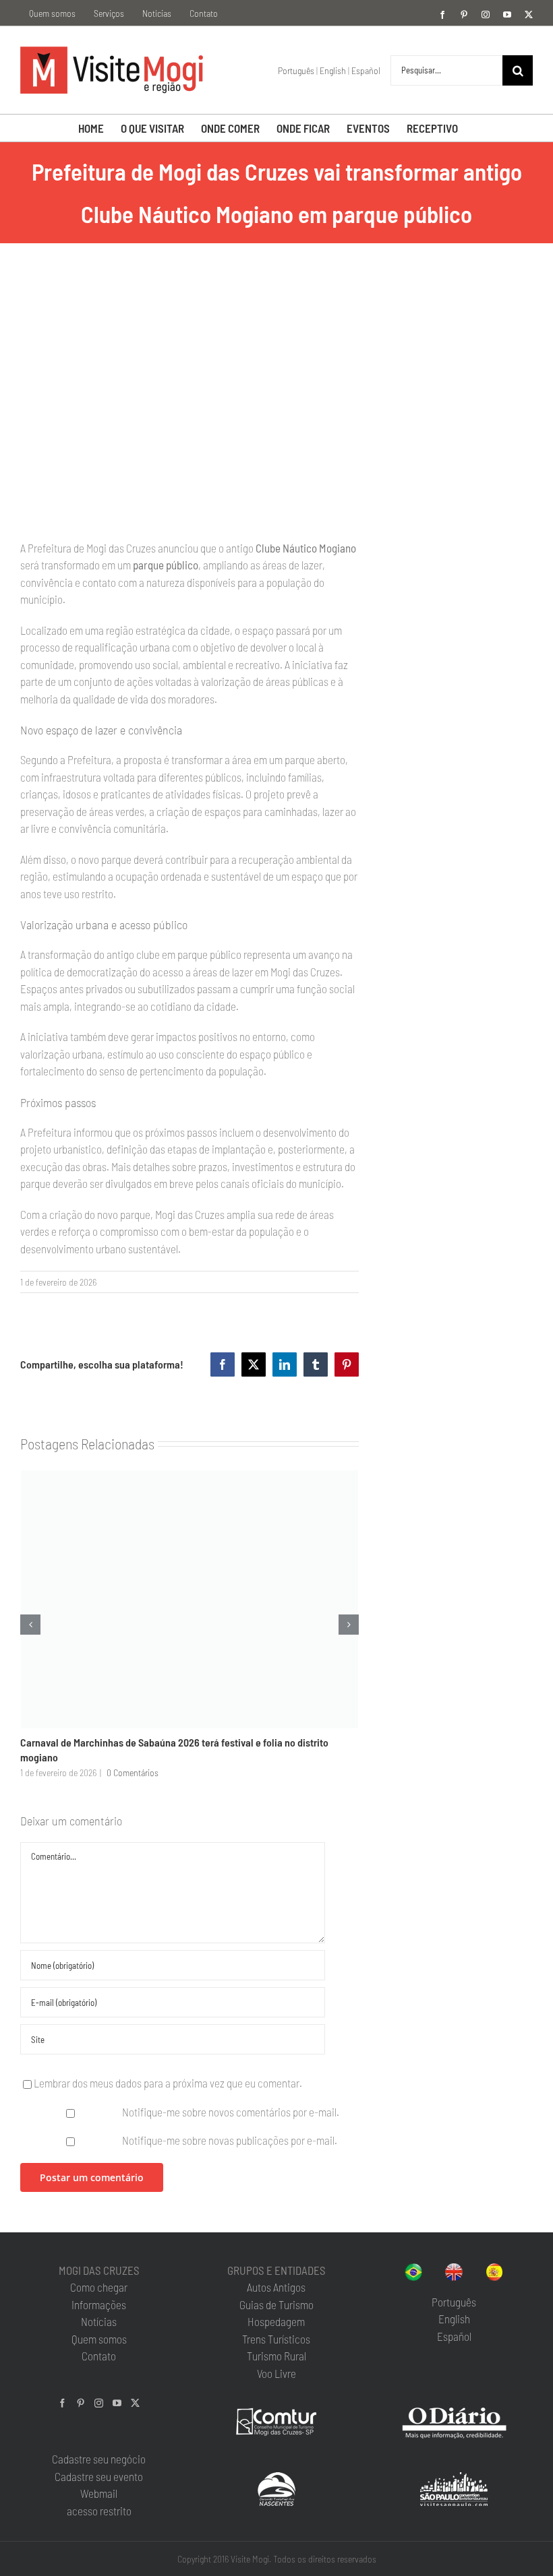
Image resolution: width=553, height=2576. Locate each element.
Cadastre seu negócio (99, 2459)
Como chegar (99, 2287)
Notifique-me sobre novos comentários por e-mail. (231, 2112)
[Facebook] (62, 2403)
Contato (99, 2356)
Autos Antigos (276, 2287)
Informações (99, 2304)
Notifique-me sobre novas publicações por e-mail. (230, 2140)
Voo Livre (276, 2373)
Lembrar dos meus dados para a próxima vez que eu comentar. (168, 2083)
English (333, 70)
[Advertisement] (456, 361)
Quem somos (99, 2339)
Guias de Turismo (276, 2304)
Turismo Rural (276, 2356)
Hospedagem (276, 2321)
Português (296, 70)
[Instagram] (99, 2403)
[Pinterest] (81, 2403)
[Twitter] (135, 2403)
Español (366, 70)
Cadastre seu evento (99, 2476)
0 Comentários (133, 1772)
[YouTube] (117, 2403)
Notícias (99, 2321)
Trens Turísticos (276, 2339)
